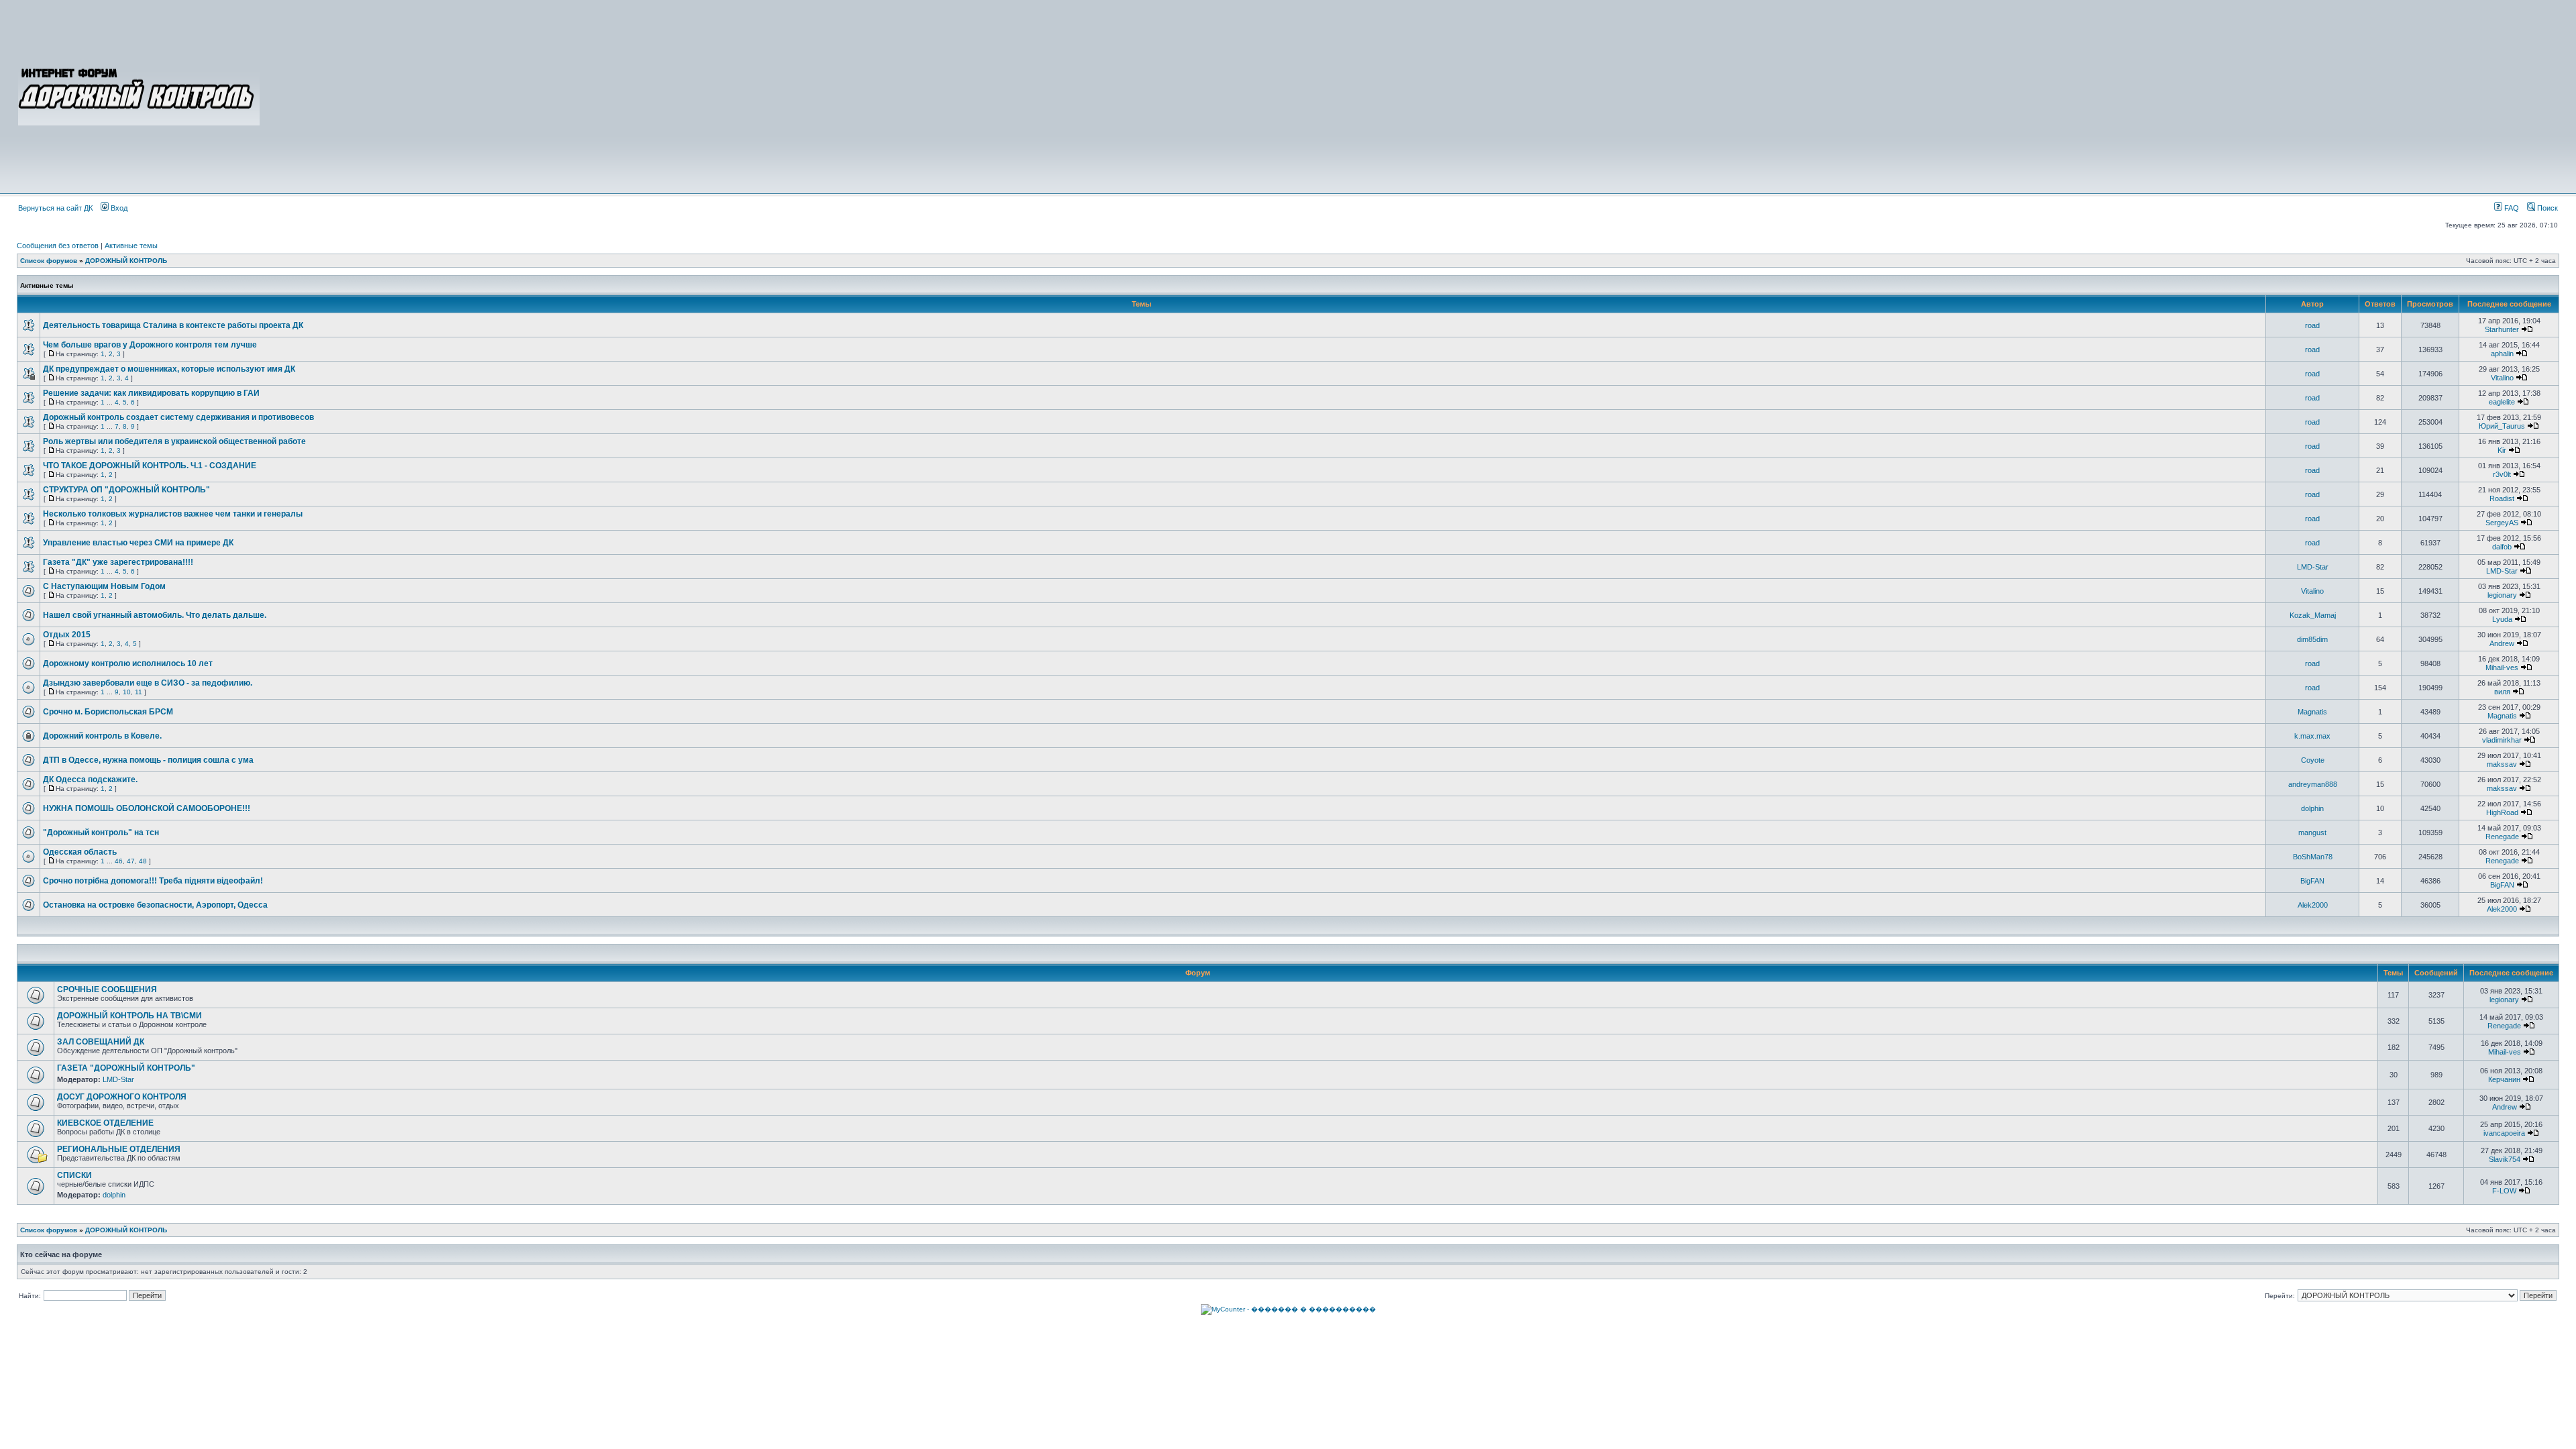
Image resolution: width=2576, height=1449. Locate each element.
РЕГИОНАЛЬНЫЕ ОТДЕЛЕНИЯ (119, 1149)
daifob (2502, 547)
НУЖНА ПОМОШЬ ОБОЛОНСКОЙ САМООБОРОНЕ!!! (147, 808)
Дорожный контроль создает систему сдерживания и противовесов (178, 417)
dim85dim (2312, 639)
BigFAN (2312, 881)
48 (143, 861)
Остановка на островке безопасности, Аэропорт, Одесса (155, 905)
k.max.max (2312, 736)
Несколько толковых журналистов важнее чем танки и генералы (173, 514)
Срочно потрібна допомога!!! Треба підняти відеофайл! (153, 881)
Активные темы (131, 246)
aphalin (2502, 354)
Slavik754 (2505, 1159)
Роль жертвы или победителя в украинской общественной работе (174, 441)
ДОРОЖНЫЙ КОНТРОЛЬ (126, 261)
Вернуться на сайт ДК (55, 208)
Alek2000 (2313, 905)
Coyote (2313, 760)
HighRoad (2502, 812)
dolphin (2312, 808)
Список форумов (49, 261)
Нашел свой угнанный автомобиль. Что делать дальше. (155, 615)
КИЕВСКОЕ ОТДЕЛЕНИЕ (105, 1123)
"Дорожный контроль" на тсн (101, 833)
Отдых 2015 (67, 635)
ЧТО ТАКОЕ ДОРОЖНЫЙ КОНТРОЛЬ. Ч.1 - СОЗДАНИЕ (150, 466)
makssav (2502, 764)
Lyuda (2502, 619)
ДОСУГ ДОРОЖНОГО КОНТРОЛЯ (122, 1097)
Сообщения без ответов (58, 246)
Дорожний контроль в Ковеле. (102, 736)
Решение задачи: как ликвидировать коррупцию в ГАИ (151, 393)
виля (2502, 692)
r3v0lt (2502, 474)
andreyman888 (2313, 784)
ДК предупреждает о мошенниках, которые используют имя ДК (169, 369)
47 (131, 861)
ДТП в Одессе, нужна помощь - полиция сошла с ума (148, 760)
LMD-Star (2313, 567)
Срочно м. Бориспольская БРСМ (108, 712)
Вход (118, 208)
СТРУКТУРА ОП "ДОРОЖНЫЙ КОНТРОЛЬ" (126, 490)
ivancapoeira (2504, 1133)
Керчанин (2504, 1079)
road (2312, 325)
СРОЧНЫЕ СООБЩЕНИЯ (107, 989)
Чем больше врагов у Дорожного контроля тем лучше (150, 345)
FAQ (2511, 208)
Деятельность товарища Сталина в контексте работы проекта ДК (173, 325)
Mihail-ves (2502, 667)
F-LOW (2504, 1191)
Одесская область (80, 852)
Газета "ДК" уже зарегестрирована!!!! (118, 562)
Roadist (2502, 498)
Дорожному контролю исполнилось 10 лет (128, 663)
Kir (2502, 450)
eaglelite (2502, 402)
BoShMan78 (2313, 857)
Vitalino (2502, 378)
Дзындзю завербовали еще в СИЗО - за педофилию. (148, 683)
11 (139, 692)
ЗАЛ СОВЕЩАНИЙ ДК (101, 1042)
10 (127, 692)
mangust (2312, 833)
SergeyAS (2502, 523)
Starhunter (2502, 329)
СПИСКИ (74, 1175)
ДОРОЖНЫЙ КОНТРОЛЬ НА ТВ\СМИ (129, 1016)
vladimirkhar (2502, 740)
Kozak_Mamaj (2313, 615)
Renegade (2502, 837)
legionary (2502, 595)
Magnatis (2312, 712)
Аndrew (2502, 643)
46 (119, 861)
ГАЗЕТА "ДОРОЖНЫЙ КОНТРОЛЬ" (126, 1068)
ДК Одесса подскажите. (90, 780)
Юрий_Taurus (2502, 426)
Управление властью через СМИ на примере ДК (138, 543)
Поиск (2546, 208)
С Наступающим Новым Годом (104, 586)
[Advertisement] (1410, 95)
